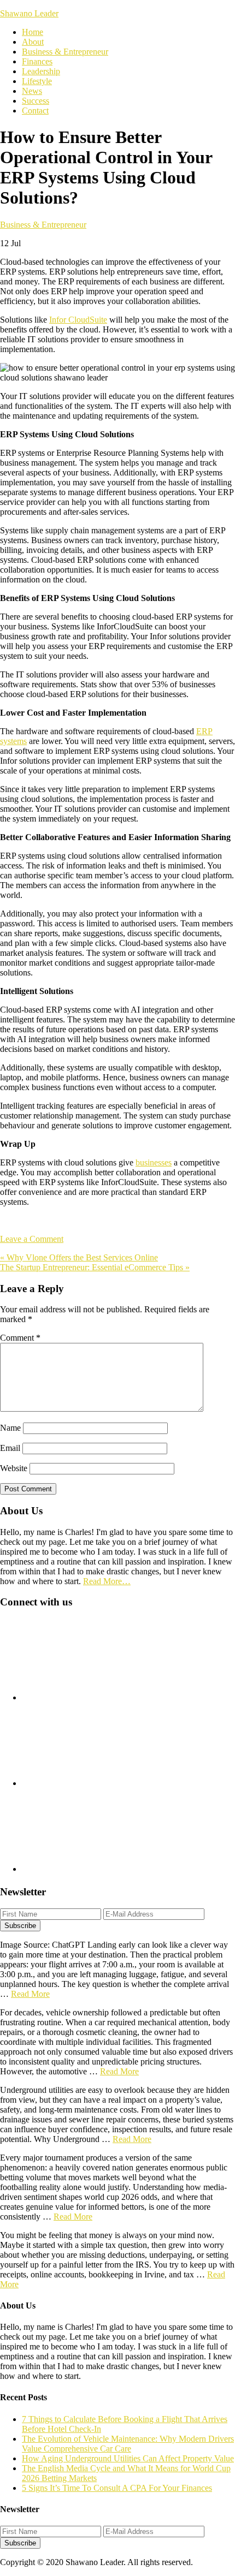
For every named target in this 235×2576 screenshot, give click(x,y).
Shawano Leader (29, 13)
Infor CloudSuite (78, 320)
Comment (20, 1338)
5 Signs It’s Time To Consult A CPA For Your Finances (117, 2488)
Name (10, 1428)
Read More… (107, 1581)
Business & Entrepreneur (43, 225)
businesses (154, 1162)
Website (14, 1468)
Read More (30, 1994)
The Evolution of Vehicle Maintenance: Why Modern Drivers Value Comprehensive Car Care (128, 2444)
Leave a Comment (32, 1239)
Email (10, 1448)
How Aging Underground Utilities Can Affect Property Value (128, 2458)
